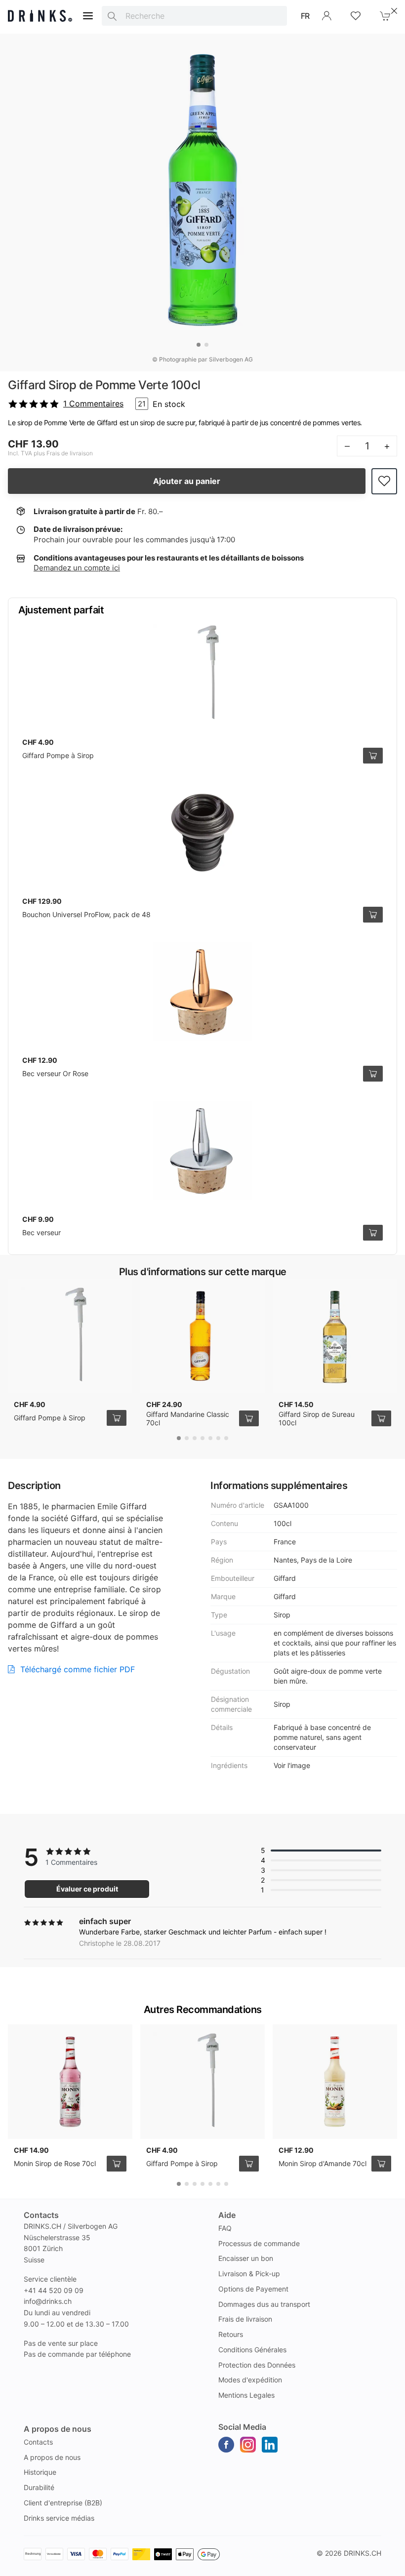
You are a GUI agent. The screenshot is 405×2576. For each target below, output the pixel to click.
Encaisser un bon (246, 2258)
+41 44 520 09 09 (54, 2290)
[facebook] (226, 2445)
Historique (40, 2472)
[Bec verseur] (202, 1151)
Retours (231, 2334)
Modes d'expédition (250, 2380)
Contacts (38, 2442)
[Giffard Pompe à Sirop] (202, 674)
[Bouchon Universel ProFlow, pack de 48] (202, 833)
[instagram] (248, 2445)
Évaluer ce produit (87, 1889)
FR (305, 16)
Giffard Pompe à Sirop (58, 755)
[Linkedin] (270, 2445)
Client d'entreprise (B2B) (63, 2503)
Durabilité (39, 2487)
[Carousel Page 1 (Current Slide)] (199, 345)
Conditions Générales (252, 2350)
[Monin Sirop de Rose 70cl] (70, 2082)
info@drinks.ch (48, 2301)
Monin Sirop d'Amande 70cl (323, 2163)
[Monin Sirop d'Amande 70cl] (335, 2082)
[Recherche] (112, 16)
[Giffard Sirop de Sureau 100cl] (335, 1336)
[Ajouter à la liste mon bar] (384, 481)
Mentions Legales (246, 2395)
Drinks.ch (363, 2553)
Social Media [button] (242, 2427)
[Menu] (88, 16)
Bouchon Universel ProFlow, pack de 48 (86, 914)
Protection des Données (257, 2365)
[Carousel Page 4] (202, 1438)
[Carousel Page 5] (210, 1438)
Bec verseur (41, 1232)
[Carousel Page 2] (206, 345)
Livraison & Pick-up (249, 2274)
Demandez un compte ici (77, 568)
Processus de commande (259, 2243)
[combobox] (194, 16)
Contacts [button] (41, 2215)
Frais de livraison (245, 2319)
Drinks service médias (59, 2518)
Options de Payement (253, 2289)
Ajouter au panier (187, 481)
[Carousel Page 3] (195, 1438)
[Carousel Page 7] (226, 1438)
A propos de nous (52, 2457)
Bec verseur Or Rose (55, 1073)
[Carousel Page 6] (218, 1438)
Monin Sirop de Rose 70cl (55, 2163)
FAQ (225, 2228)
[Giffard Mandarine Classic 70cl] (202, 1336)
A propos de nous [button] (58, 2429)
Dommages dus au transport (264, 2304)
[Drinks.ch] (40, 16)
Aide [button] (227, 2215)
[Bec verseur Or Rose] (202, 992)
